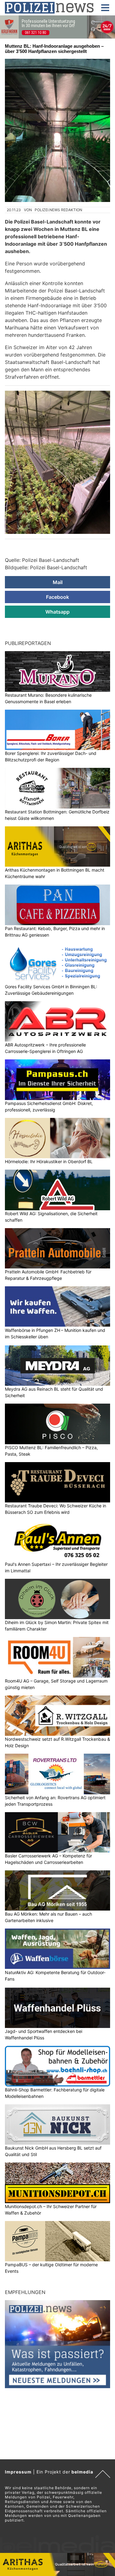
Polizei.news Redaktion (58, 210)
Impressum (18, 2472)
